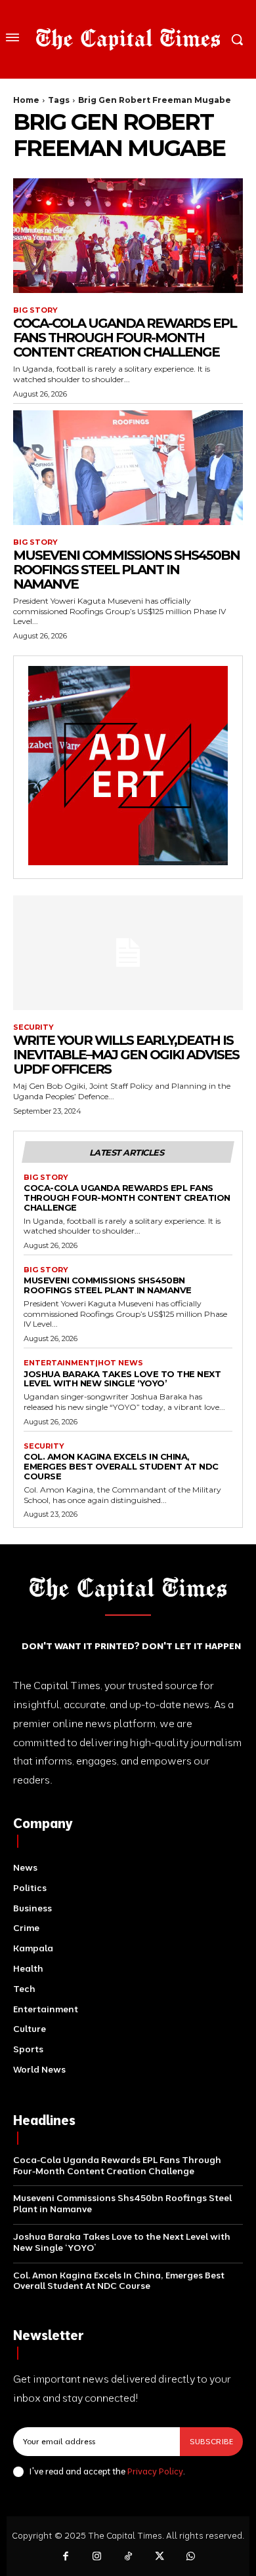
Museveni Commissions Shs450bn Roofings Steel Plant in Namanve (126, 570)
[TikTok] (128, 2557)
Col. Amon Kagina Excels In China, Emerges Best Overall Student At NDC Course (121, 1466)
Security (33, 1027)
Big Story (35, 310)
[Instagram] (97, 2557)
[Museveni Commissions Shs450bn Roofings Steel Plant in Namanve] (128, 468)
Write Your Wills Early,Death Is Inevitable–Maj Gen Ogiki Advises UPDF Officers (126, 1055)
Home (26, 100)
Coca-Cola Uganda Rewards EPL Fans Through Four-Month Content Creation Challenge (125, 338)
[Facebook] (66, 2557)
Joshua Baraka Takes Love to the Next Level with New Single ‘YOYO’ (122, 1379)
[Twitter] (160, 2557)
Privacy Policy (155, 2471)
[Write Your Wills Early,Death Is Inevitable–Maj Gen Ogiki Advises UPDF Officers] (128, 953)
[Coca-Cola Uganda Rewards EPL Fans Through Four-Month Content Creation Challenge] (128, 236)
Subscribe (211, 2441)
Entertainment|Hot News (83, 1363)
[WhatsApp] (190, 2557)
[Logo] (128, 39)
